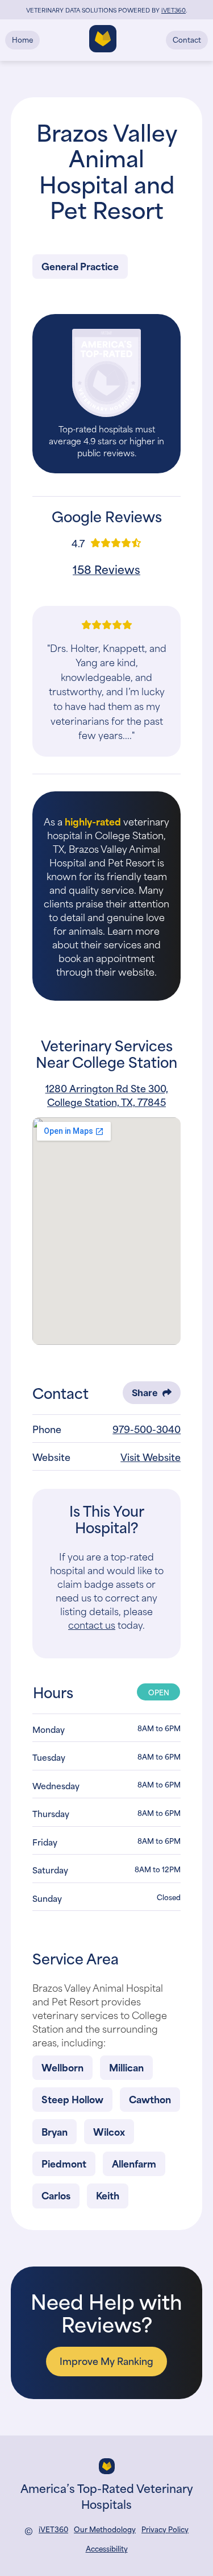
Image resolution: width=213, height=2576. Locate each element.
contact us (92, 1624)
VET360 (174, 10)
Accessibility (107, 2548)
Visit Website (151, 1456)
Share (145, 1393)
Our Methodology (105, 2529)
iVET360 (53, 2529)
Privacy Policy (165, 2529)
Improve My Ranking (106, 2360)
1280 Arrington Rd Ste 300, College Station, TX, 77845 (107, 1095)
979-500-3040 (147, 1429)
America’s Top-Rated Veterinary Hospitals (107, 2495)
